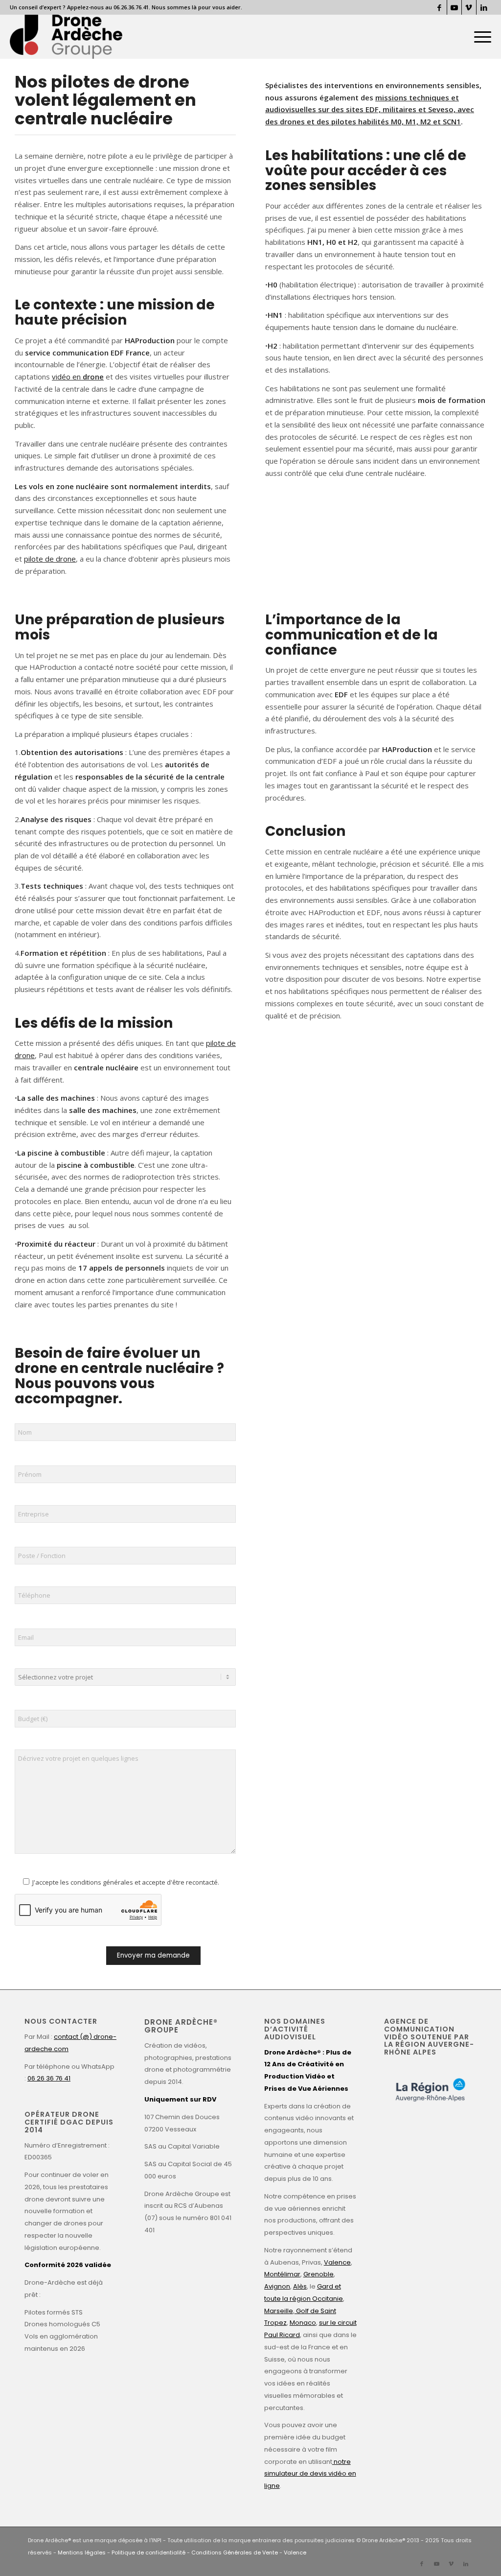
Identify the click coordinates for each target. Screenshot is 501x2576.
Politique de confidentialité (148, 2552)
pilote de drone (50, 559)
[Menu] (479, 37)
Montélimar (282, 2274)
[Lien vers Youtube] (454, 7)
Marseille (279, 2311)
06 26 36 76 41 (49, 2078)
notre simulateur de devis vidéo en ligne (310, 2474)
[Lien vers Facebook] (440, 7)
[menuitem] (479, 37)
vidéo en (78, 377)
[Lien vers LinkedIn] (484, 7)
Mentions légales (82, 2552)
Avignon (277, 2286)
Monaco (303, 2323)
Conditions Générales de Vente (235, 2552)
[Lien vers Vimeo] (469, 7)
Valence (337, 2262)
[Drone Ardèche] (66, 37)
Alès (300, 2286)
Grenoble (319, 2274)
